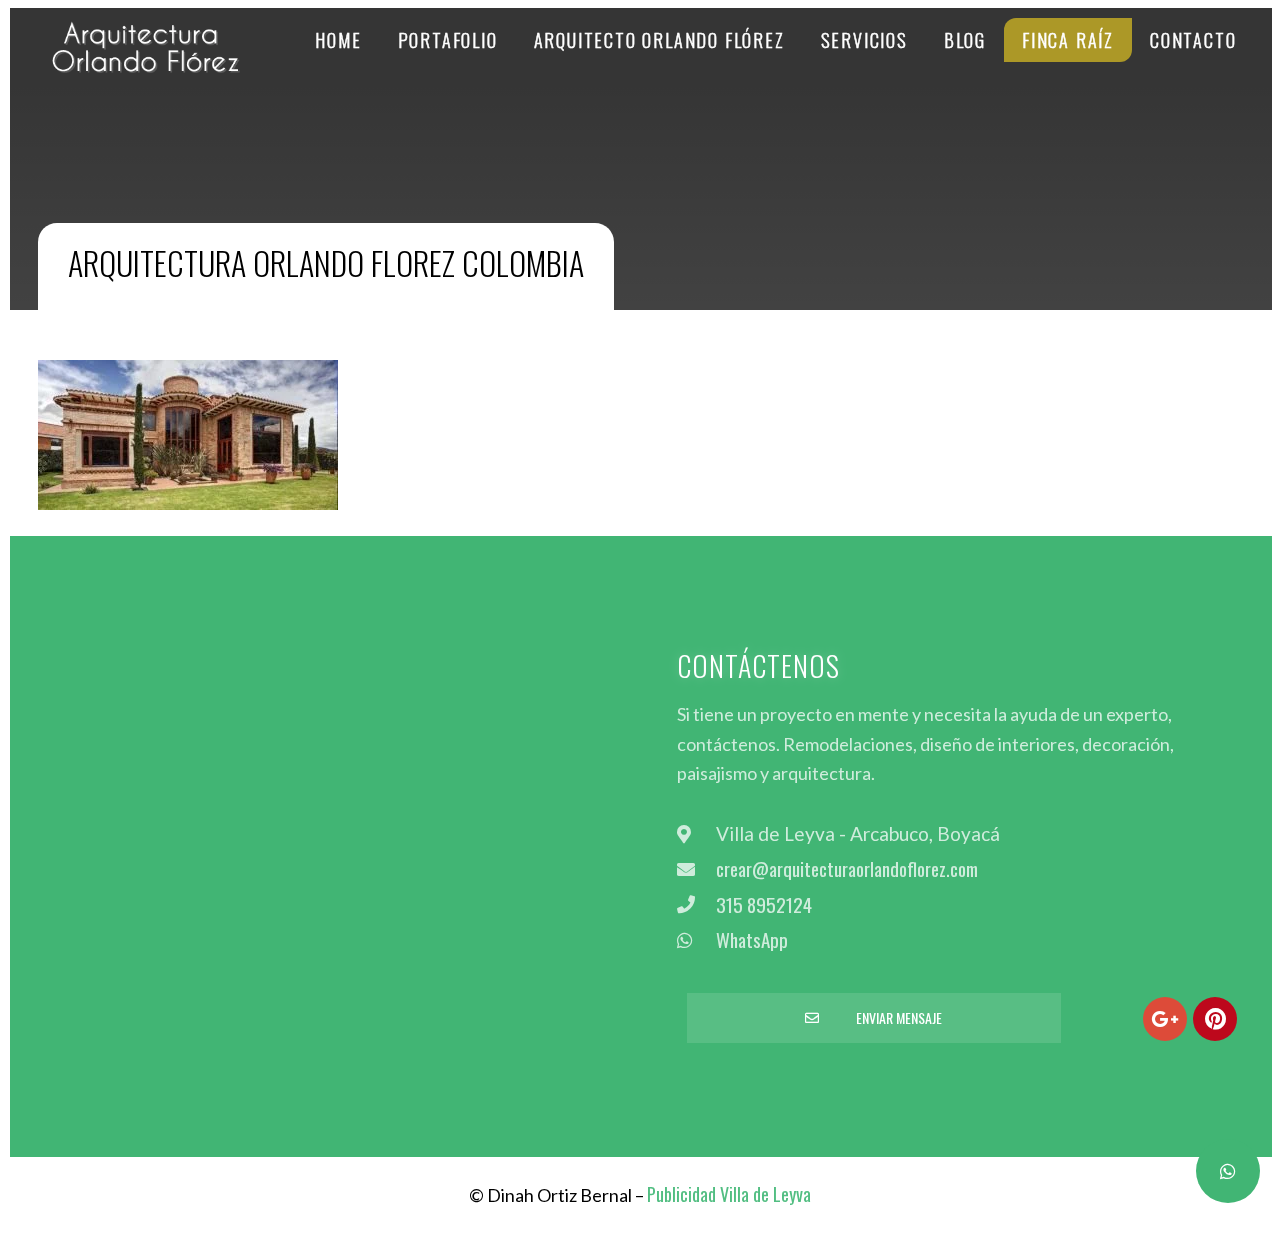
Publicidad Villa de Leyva (729, 1194)
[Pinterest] (1215, 1019)
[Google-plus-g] (1165, 1019)
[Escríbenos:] (1228, 1171)
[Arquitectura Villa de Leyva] (147, 56)
